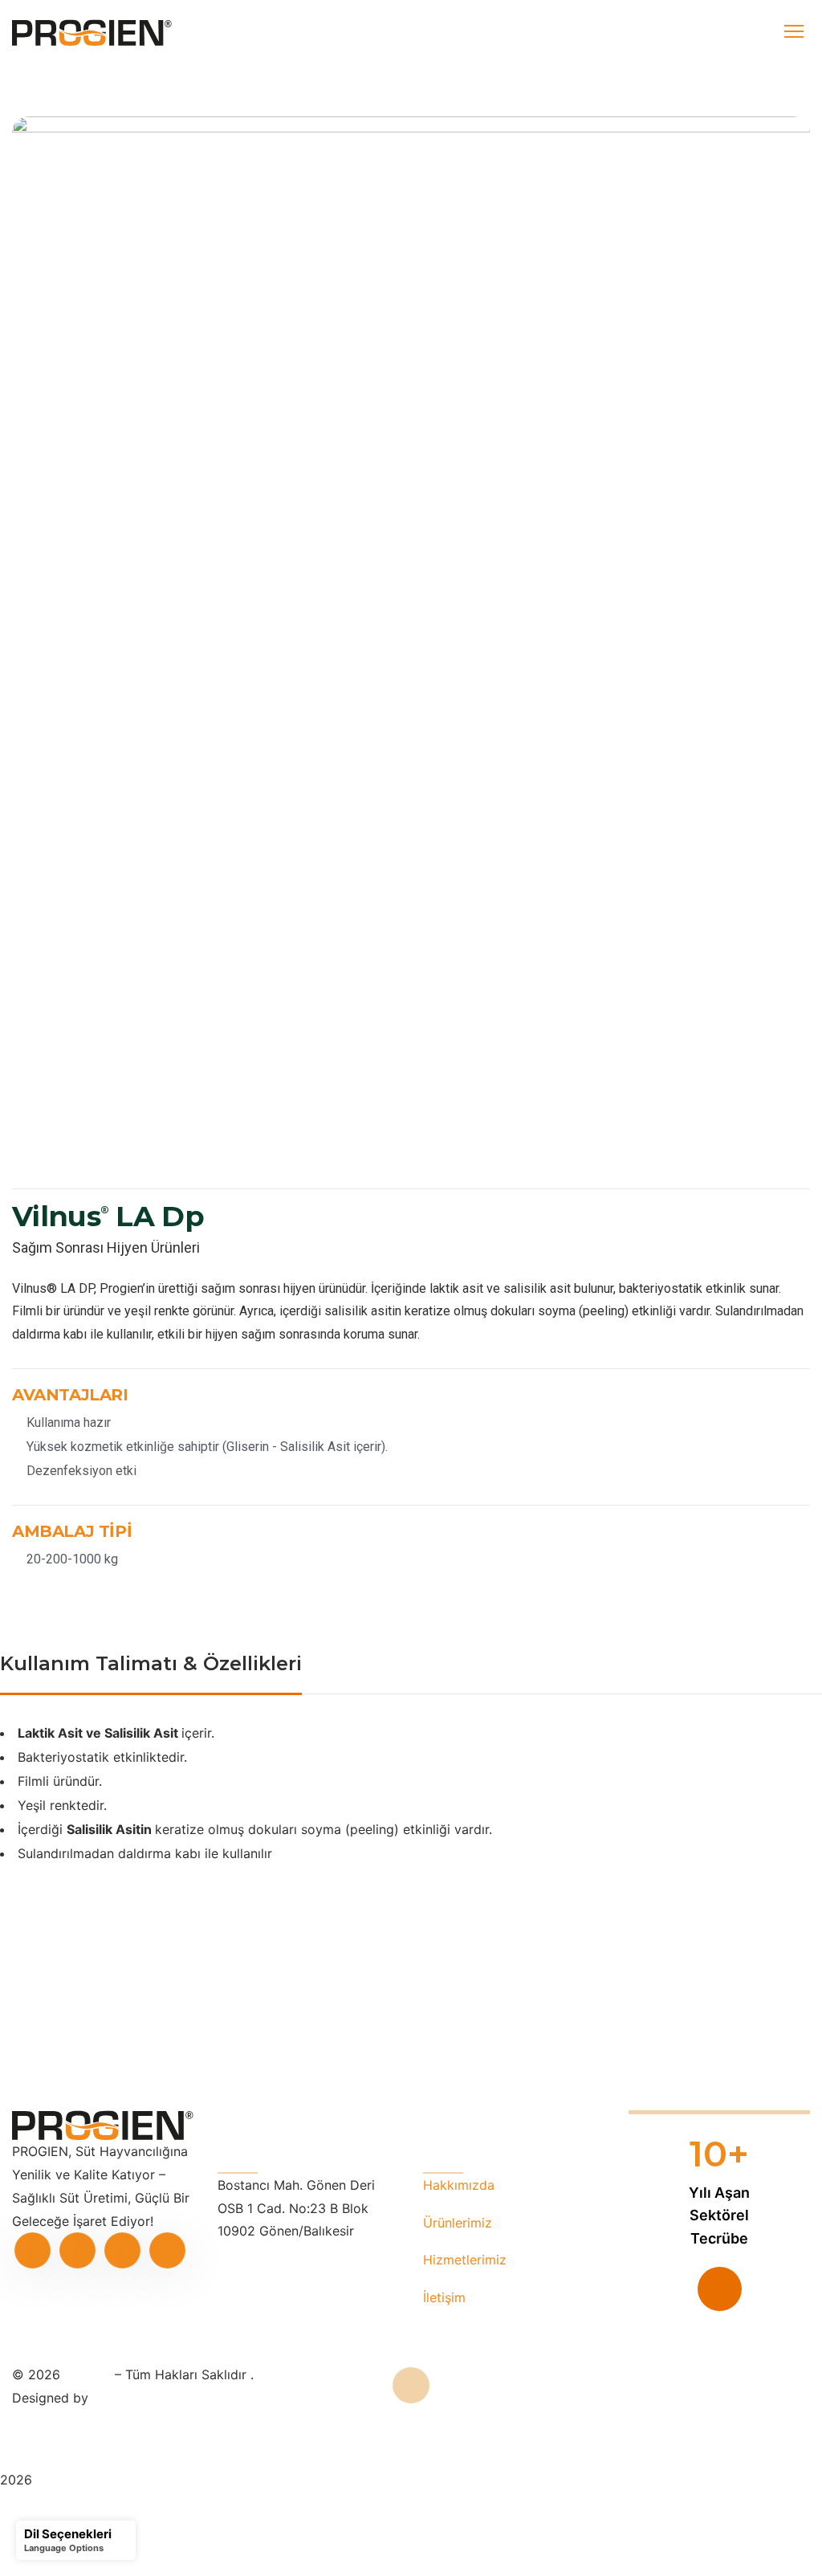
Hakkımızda (459, 2185)
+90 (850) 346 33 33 (283, 2277)
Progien (90, 2374)
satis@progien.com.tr (282, 2254)
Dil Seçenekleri (68, 2534)
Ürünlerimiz (458, 2223)
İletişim (444, 2297)
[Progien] (92, 33)
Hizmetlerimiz (465, 2260)
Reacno (115, 2398)
